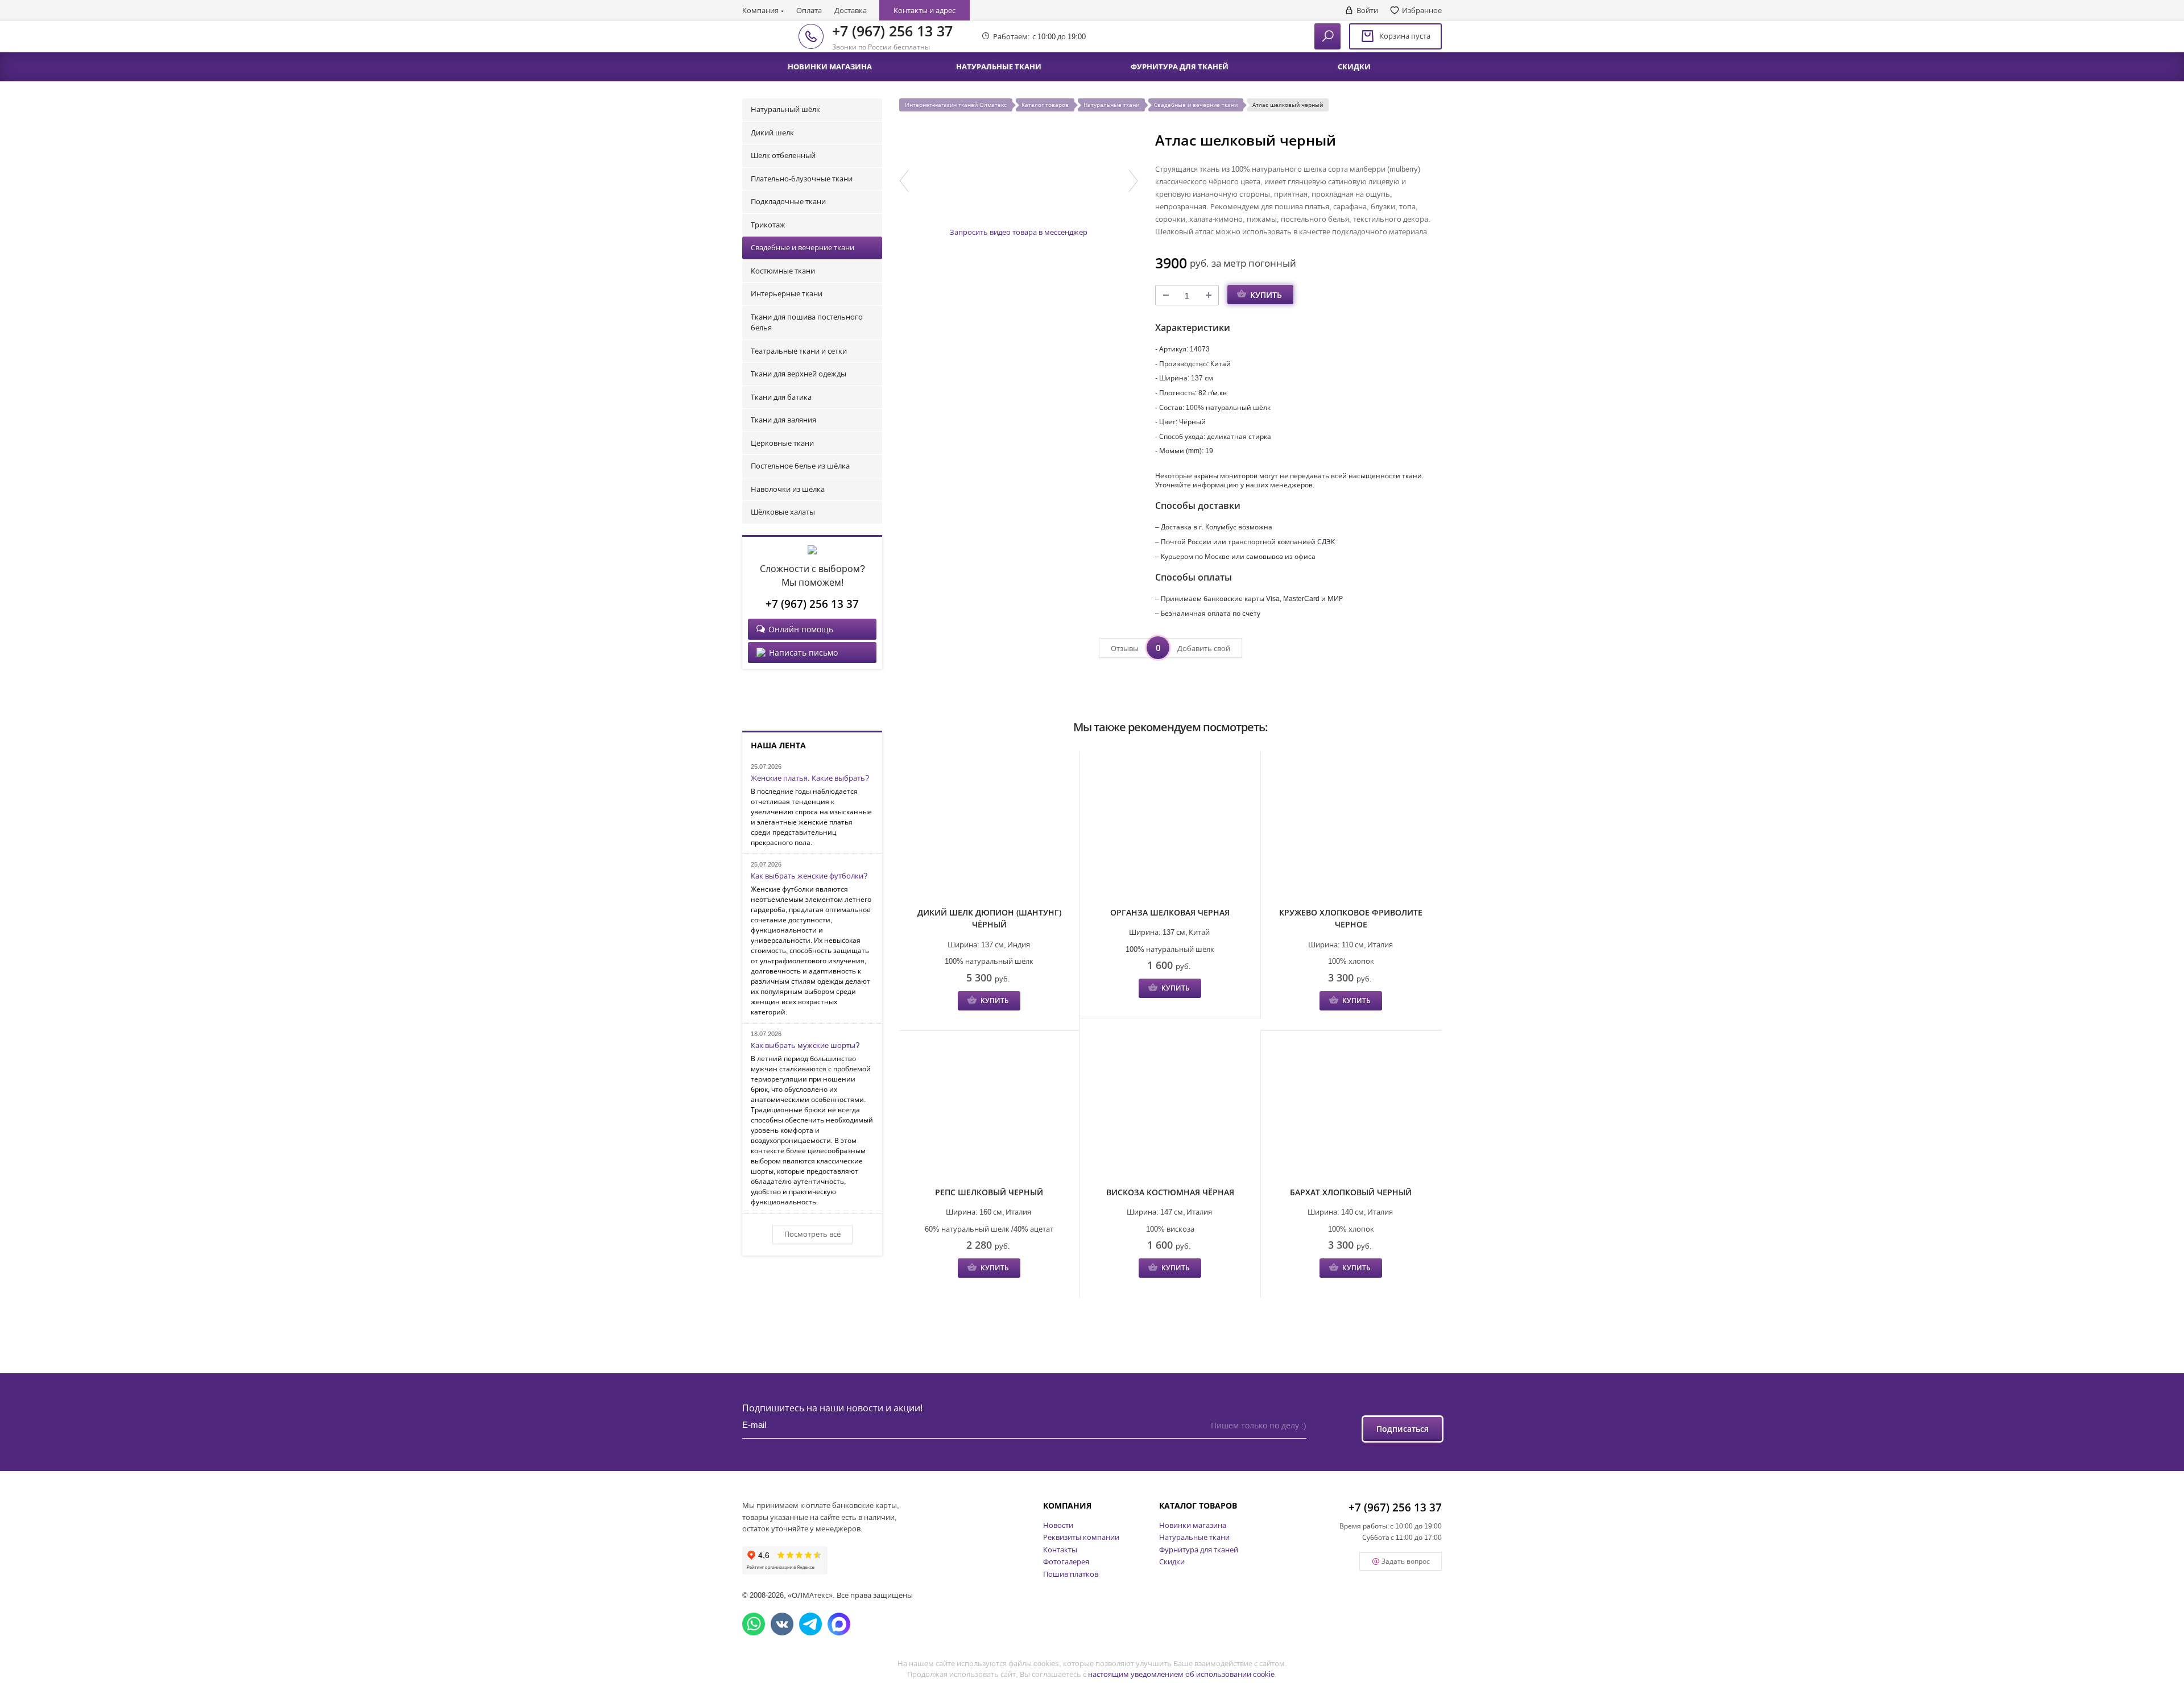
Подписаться (1403, 1429)
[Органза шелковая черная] (1170, 830)
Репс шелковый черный (989, 1192)
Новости (1058, 1525)
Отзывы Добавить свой (1170, 648)
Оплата (809, 10)
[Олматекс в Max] (839, 1624)
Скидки (1172, 1561)
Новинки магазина (1193, 1525)
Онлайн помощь (801, 629)
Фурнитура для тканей (1199, 1550)
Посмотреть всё (812, 1234)
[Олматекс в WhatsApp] (754, 1624)
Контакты (1060, 1550)
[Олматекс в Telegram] (810, 1624)
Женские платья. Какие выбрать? (810, 778)
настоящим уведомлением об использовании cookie (1181, 1674)
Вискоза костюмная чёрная (1170, 1192)
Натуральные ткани (1194, 1537)
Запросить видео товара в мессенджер (1019, 232)
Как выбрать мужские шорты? (805, 1046)
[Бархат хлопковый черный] (1351, 1110)
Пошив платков (1071, 1574)
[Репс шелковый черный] (989, 1110)
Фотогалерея (1066, 1561)
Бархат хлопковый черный (1351, 1192)
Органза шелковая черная (1170, 912)
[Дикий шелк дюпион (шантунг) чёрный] (989, 830)
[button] (904, 181)
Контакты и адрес (925, 10)
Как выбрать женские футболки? (809, 876)
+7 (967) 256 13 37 (892, 31)
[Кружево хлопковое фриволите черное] (1351, 830)
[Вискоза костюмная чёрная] (1170, 1110)
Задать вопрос (1406, 1561)
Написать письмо (803, 653)
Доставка (851, 10)
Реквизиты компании (1081, 1537)
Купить (1266, 295)
